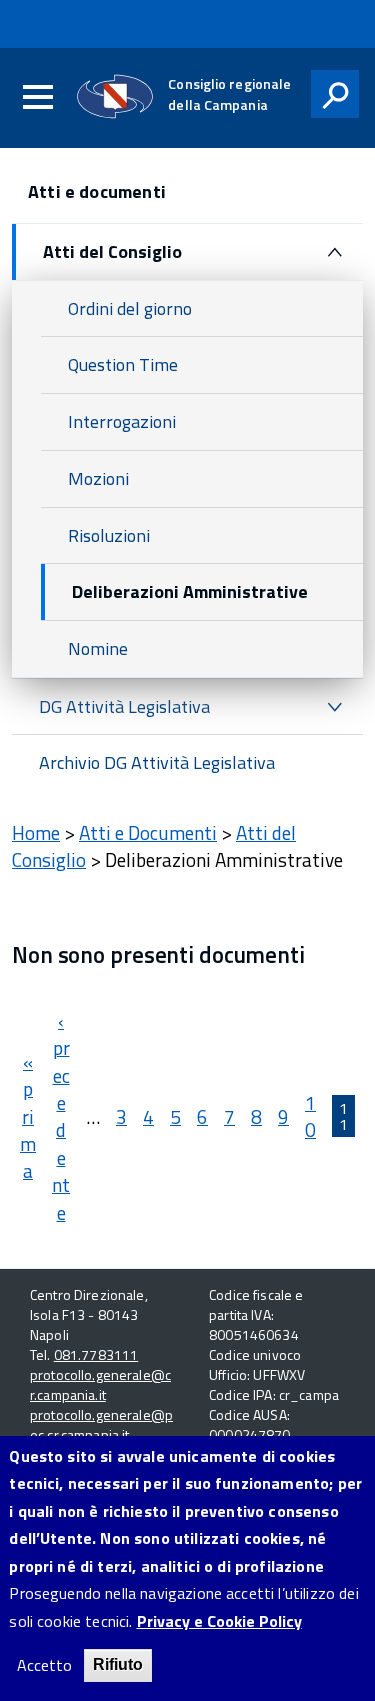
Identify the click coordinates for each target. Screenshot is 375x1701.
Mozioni (98, 478)
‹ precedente (61, 1116)
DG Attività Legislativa (124, 706)
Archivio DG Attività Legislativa (157, 762)
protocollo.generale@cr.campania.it (100, 1384)
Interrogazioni (122, 421)
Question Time (123, 364)
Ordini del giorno (130, 308)
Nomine (98, 648)
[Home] (115, 96)
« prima (28, 1116)
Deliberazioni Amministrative (190, 591)
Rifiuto (118, 1664)
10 (310, 1116)
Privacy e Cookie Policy (219, 1621)
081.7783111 (96, 1354)
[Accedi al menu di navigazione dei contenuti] (38, 98)
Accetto (44, 1665)
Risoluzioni (109, 535)
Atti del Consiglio (112, 251)
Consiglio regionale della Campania (229, 94)
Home (36, 832)
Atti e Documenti (148, 832)
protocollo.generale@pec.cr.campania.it (101, 1424)
